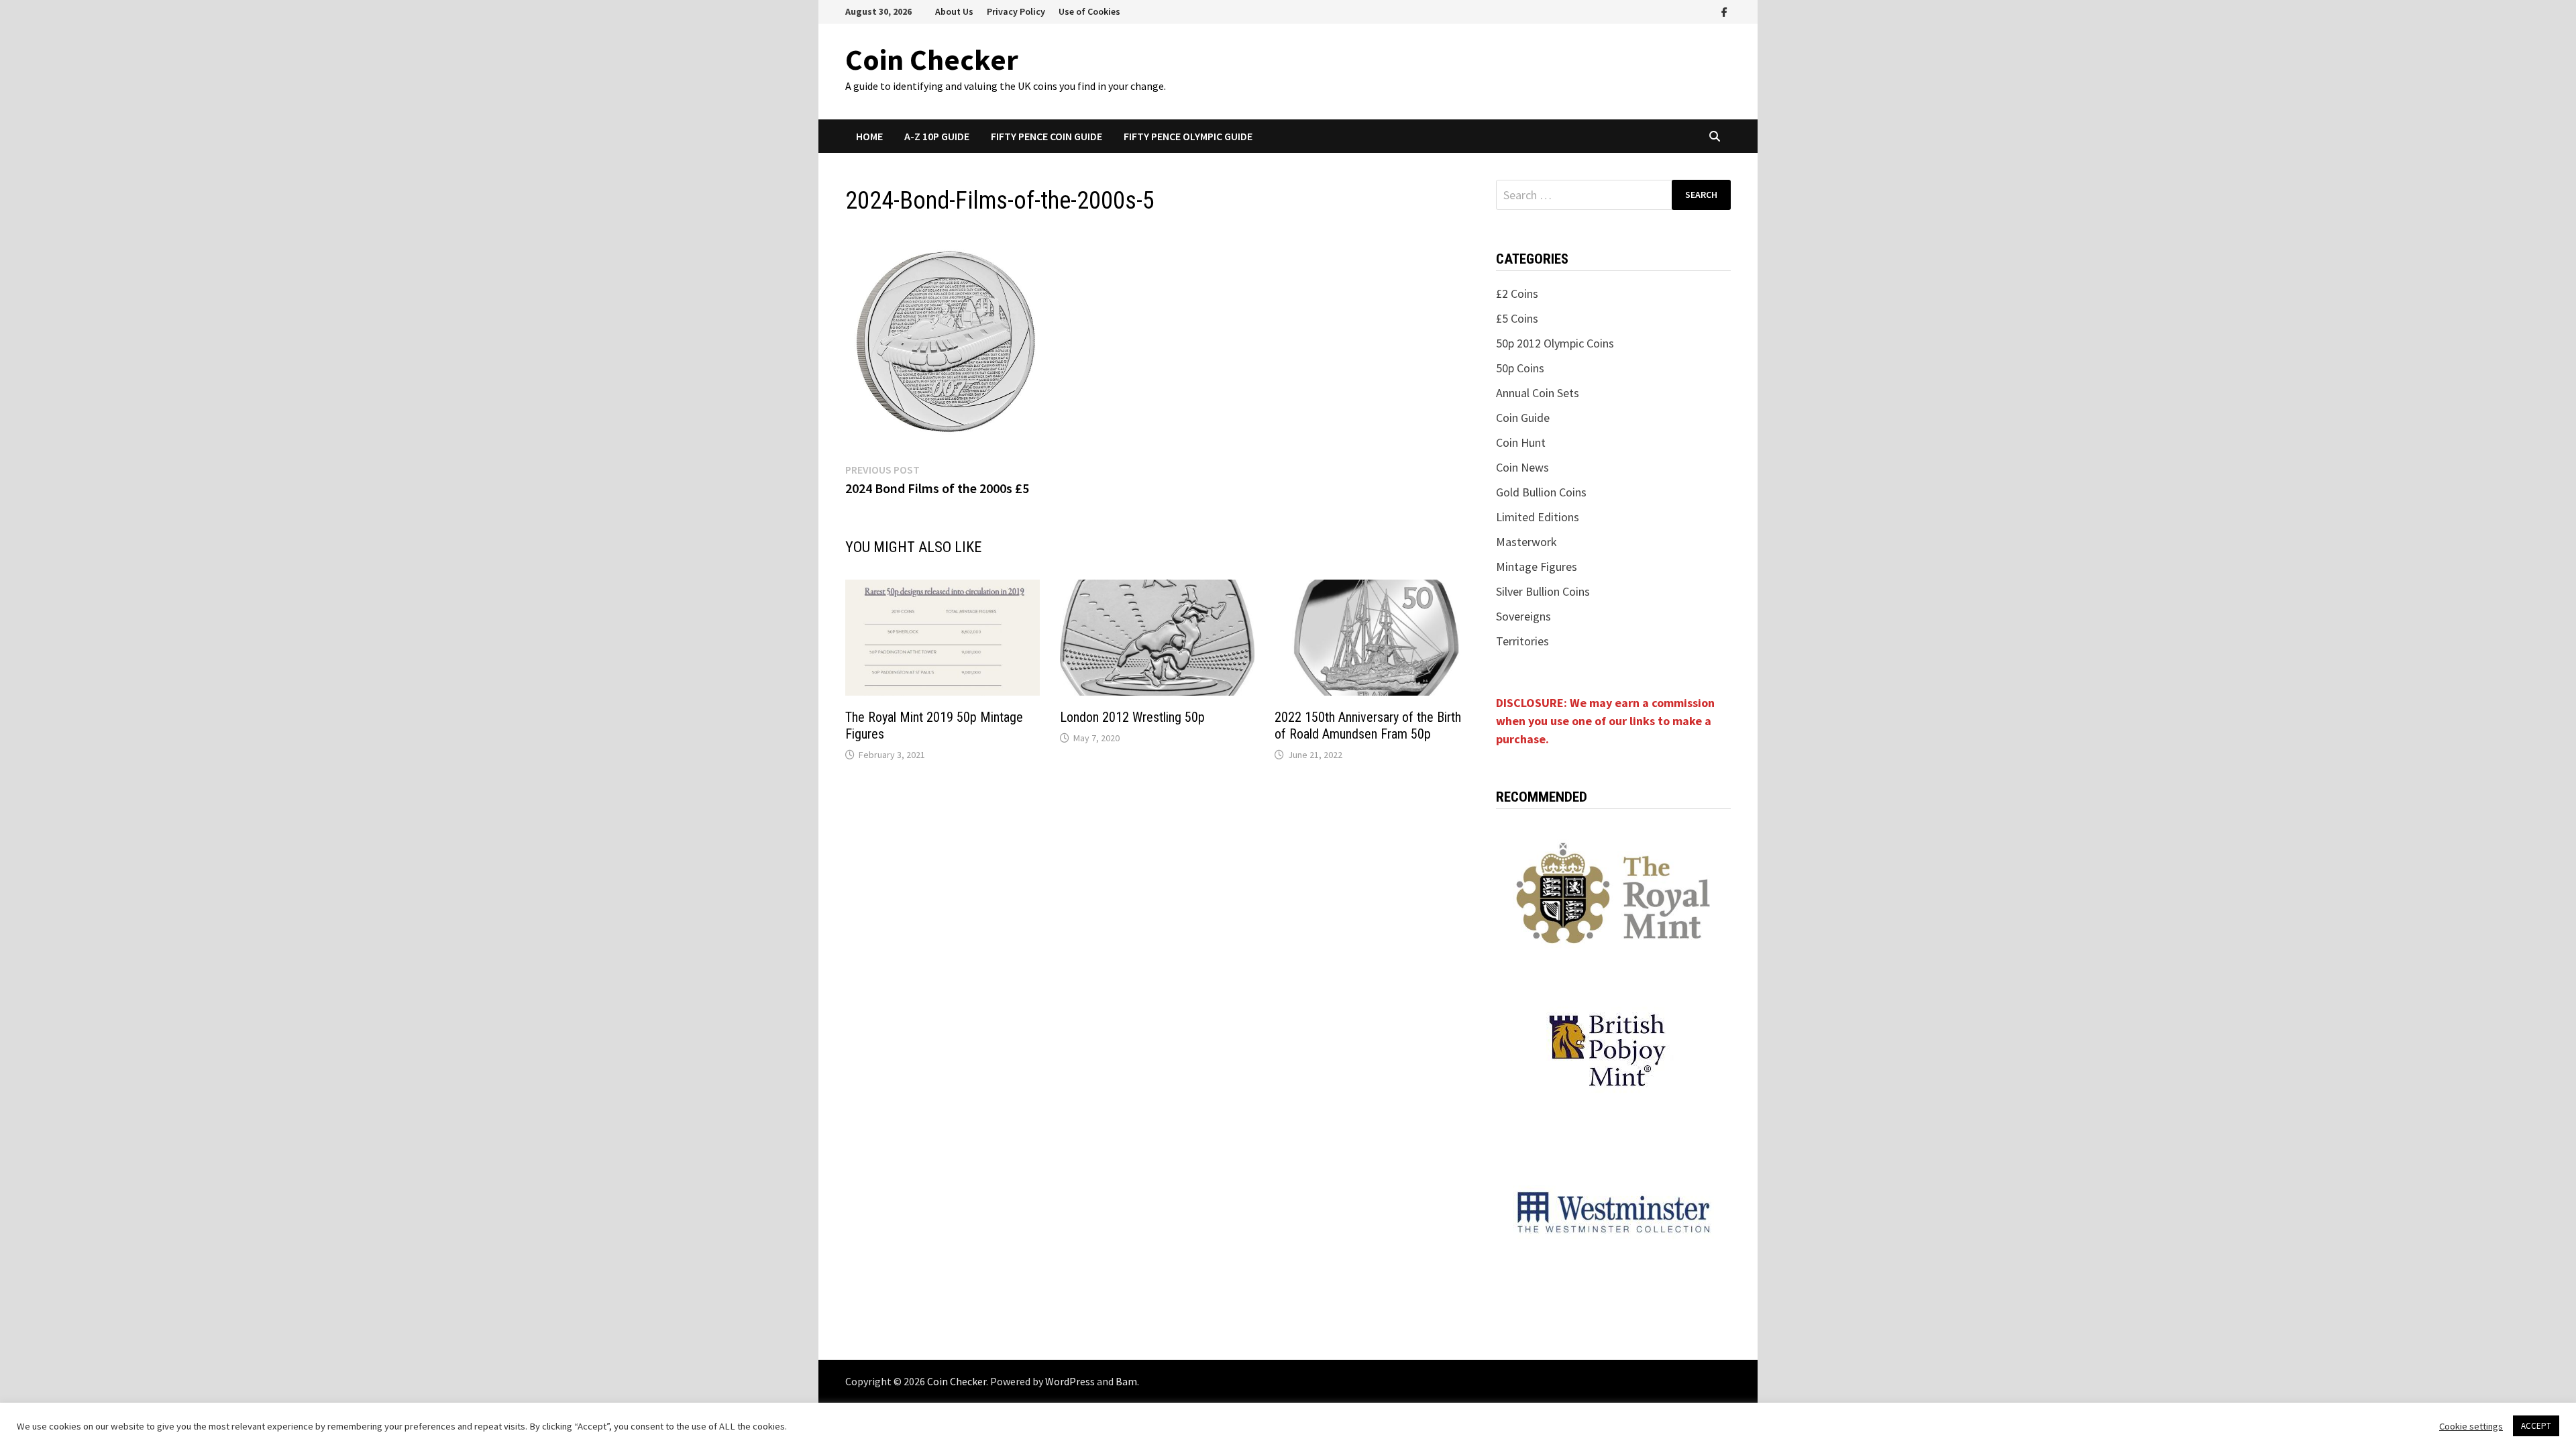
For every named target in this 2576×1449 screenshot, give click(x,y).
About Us (954, 11)
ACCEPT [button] (2536, 1426)
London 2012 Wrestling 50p (1132, 717)
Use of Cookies (1089, 11)
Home (869, 136)
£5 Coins (1517, 318)
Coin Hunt (1521, 442)
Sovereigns (1523, 616)
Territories (1522, 641)
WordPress (1070, 1381)
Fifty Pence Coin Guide (1046, 136)
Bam (1126, 1381)
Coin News (1522, 467)
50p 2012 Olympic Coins (1555, 343)
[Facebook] (1724, 11)
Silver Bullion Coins (1543, 591)
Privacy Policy (1016, 11)
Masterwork (1526, 542)
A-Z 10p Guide (937, 136)
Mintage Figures (1537, 567)
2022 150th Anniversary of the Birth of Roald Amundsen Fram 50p (1368, 726)
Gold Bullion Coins (1541, 492)
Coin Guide (1523, 418)
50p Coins (1520, 368)
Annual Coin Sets (1538, 393)
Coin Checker (932, 59)
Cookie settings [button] (2471, 1426)
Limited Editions (1538, 517)
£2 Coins (1517, 293)
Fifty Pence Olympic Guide (1188, 136)
